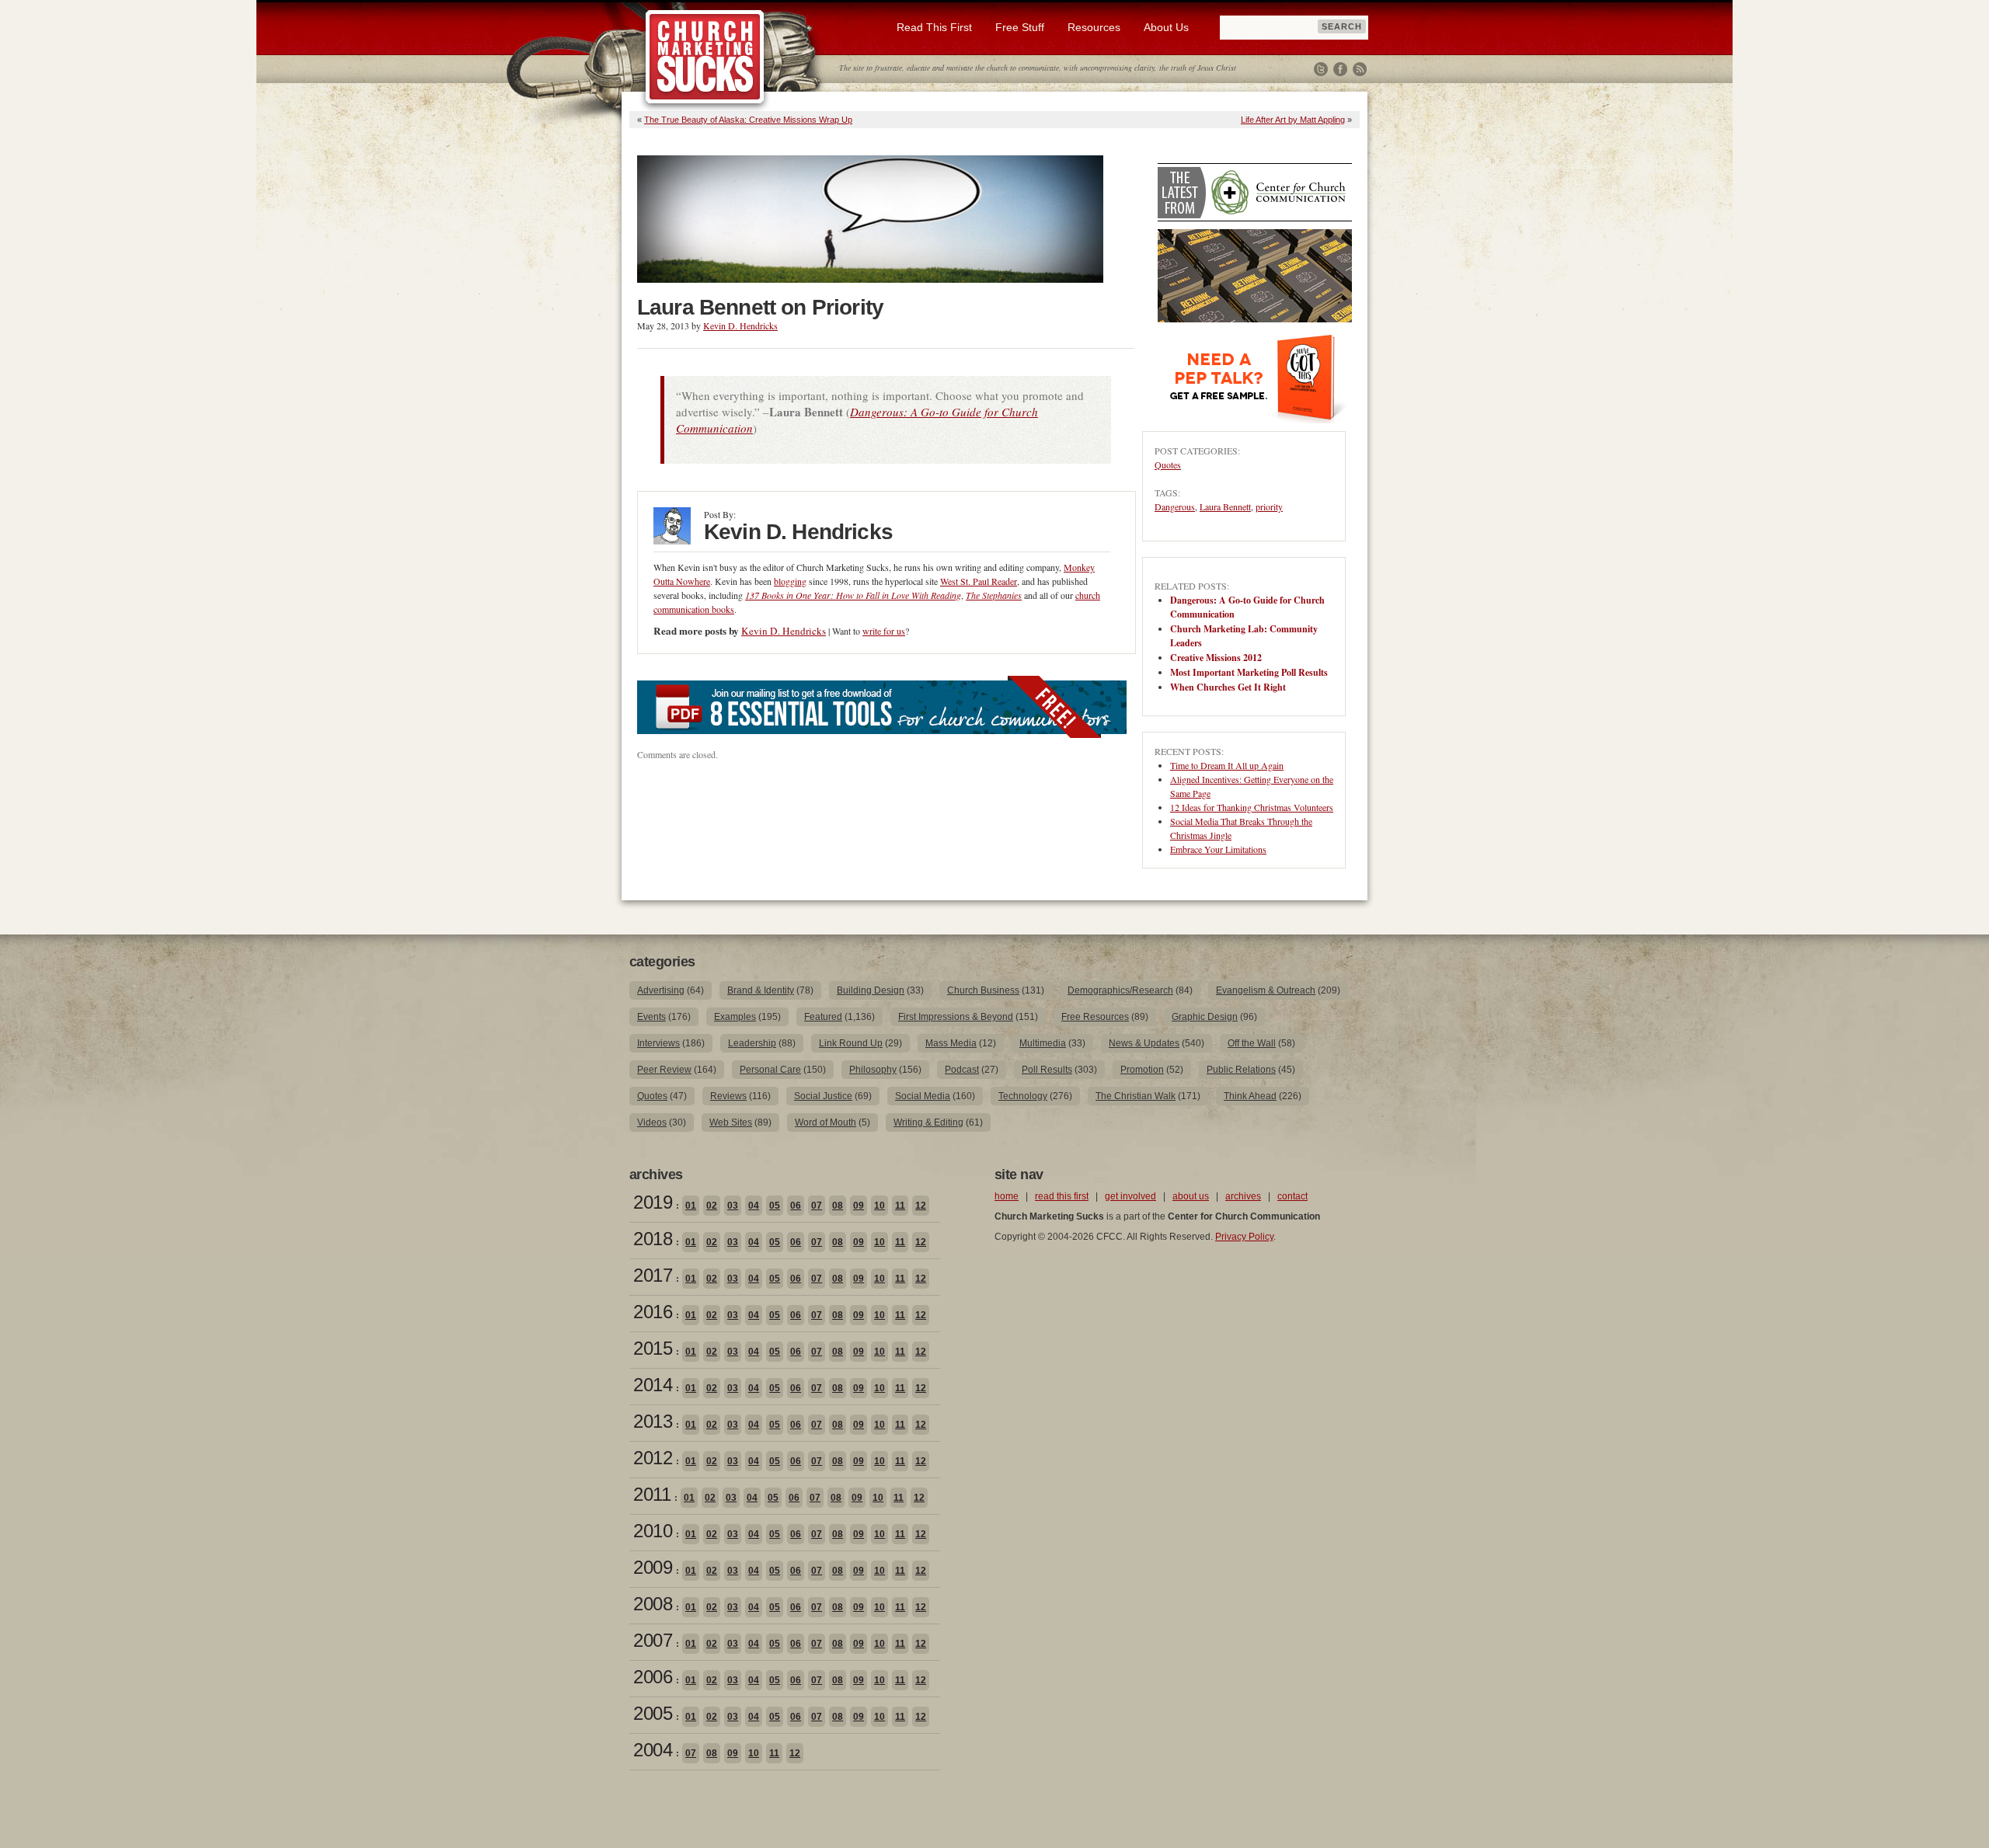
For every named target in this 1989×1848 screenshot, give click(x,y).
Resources (1094, 27)
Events (651, 1017)
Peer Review (664, 1070)
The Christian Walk (1136, 1096)
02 (712, 1206)
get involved (1130, 1196)
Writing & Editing (928, 1122)
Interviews (658, 1043)
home (1007, 1196)
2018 (653, 1239)
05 (775, 1206)
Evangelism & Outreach (1266, 990)
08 (838, 1206)
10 (880, 1206)
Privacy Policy (1244, 1237)
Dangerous (1175, 506)
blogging (790, 581)
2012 (653, 1458)
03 (733, 1206)
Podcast (962, 1070)
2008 (653, 1604)
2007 (653, 1640)
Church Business (983, 990)
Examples (735, 1017)
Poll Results (1047, 1070)
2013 (653, 1421)
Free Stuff (1020, 27)
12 (921, 1206)
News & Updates (1144, 1043)
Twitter (1321, 69)
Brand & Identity (761, 990)
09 (859, 1206)
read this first (1062, 1196)
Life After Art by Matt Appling (1293, 120)
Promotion (1142, 1070)
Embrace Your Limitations (1218, 849)
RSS (1360, 69)
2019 (653, 1202)
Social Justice (823, 1096)
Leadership (752, 1043)
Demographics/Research (1120, 990)
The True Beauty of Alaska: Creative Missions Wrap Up (748, 120)
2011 (652, 1494)
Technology (1023, 1096)
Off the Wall (1252, 1043)
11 (900, 1206)
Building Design (871, 990)
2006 (653, 1677)
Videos (652, 1122)
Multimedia (1043, 1043)
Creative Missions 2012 (1216, 658)
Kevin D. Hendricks (740, 325)
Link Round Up (851, 1043)
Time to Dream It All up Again (1227, 765)
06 (796, 1206)
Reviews (728, 1096)
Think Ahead (1250, 1096)
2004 (653, 1750)
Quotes (1168, 465)
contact (1292, 1196)
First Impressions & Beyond (956, 1017)
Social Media (923, 1096)
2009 (653, 1567)
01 (691, 1206)
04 (754, 1206)
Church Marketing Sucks (705, 57)
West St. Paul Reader (979, 581)
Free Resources (1095, 1017)
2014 (653, 1385)
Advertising (661, 990)
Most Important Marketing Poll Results (1249, 672)
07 (817, 1206)
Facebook (1340, 69)
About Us (1166, 27)
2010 (653, 1531)
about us (1191, 1196)
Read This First (934, 27)
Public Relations (1241, 1070)
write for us (884, 631)
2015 (653, 1348)
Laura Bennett (1225, 506)
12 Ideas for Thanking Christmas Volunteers (1252, 807)
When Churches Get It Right (1228, 687)
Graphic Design (1205, 1017)
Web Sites (731, 1122)
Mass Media (951, 1043)
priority (1269, 506)
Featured (823, 1017)
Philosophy (873, 1070)
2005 (653, 1713)
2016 (653, 1312)
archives (1243, 1196)
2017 (653, 1275)
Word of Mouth (826, 1122)
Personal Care (770, 1070)
